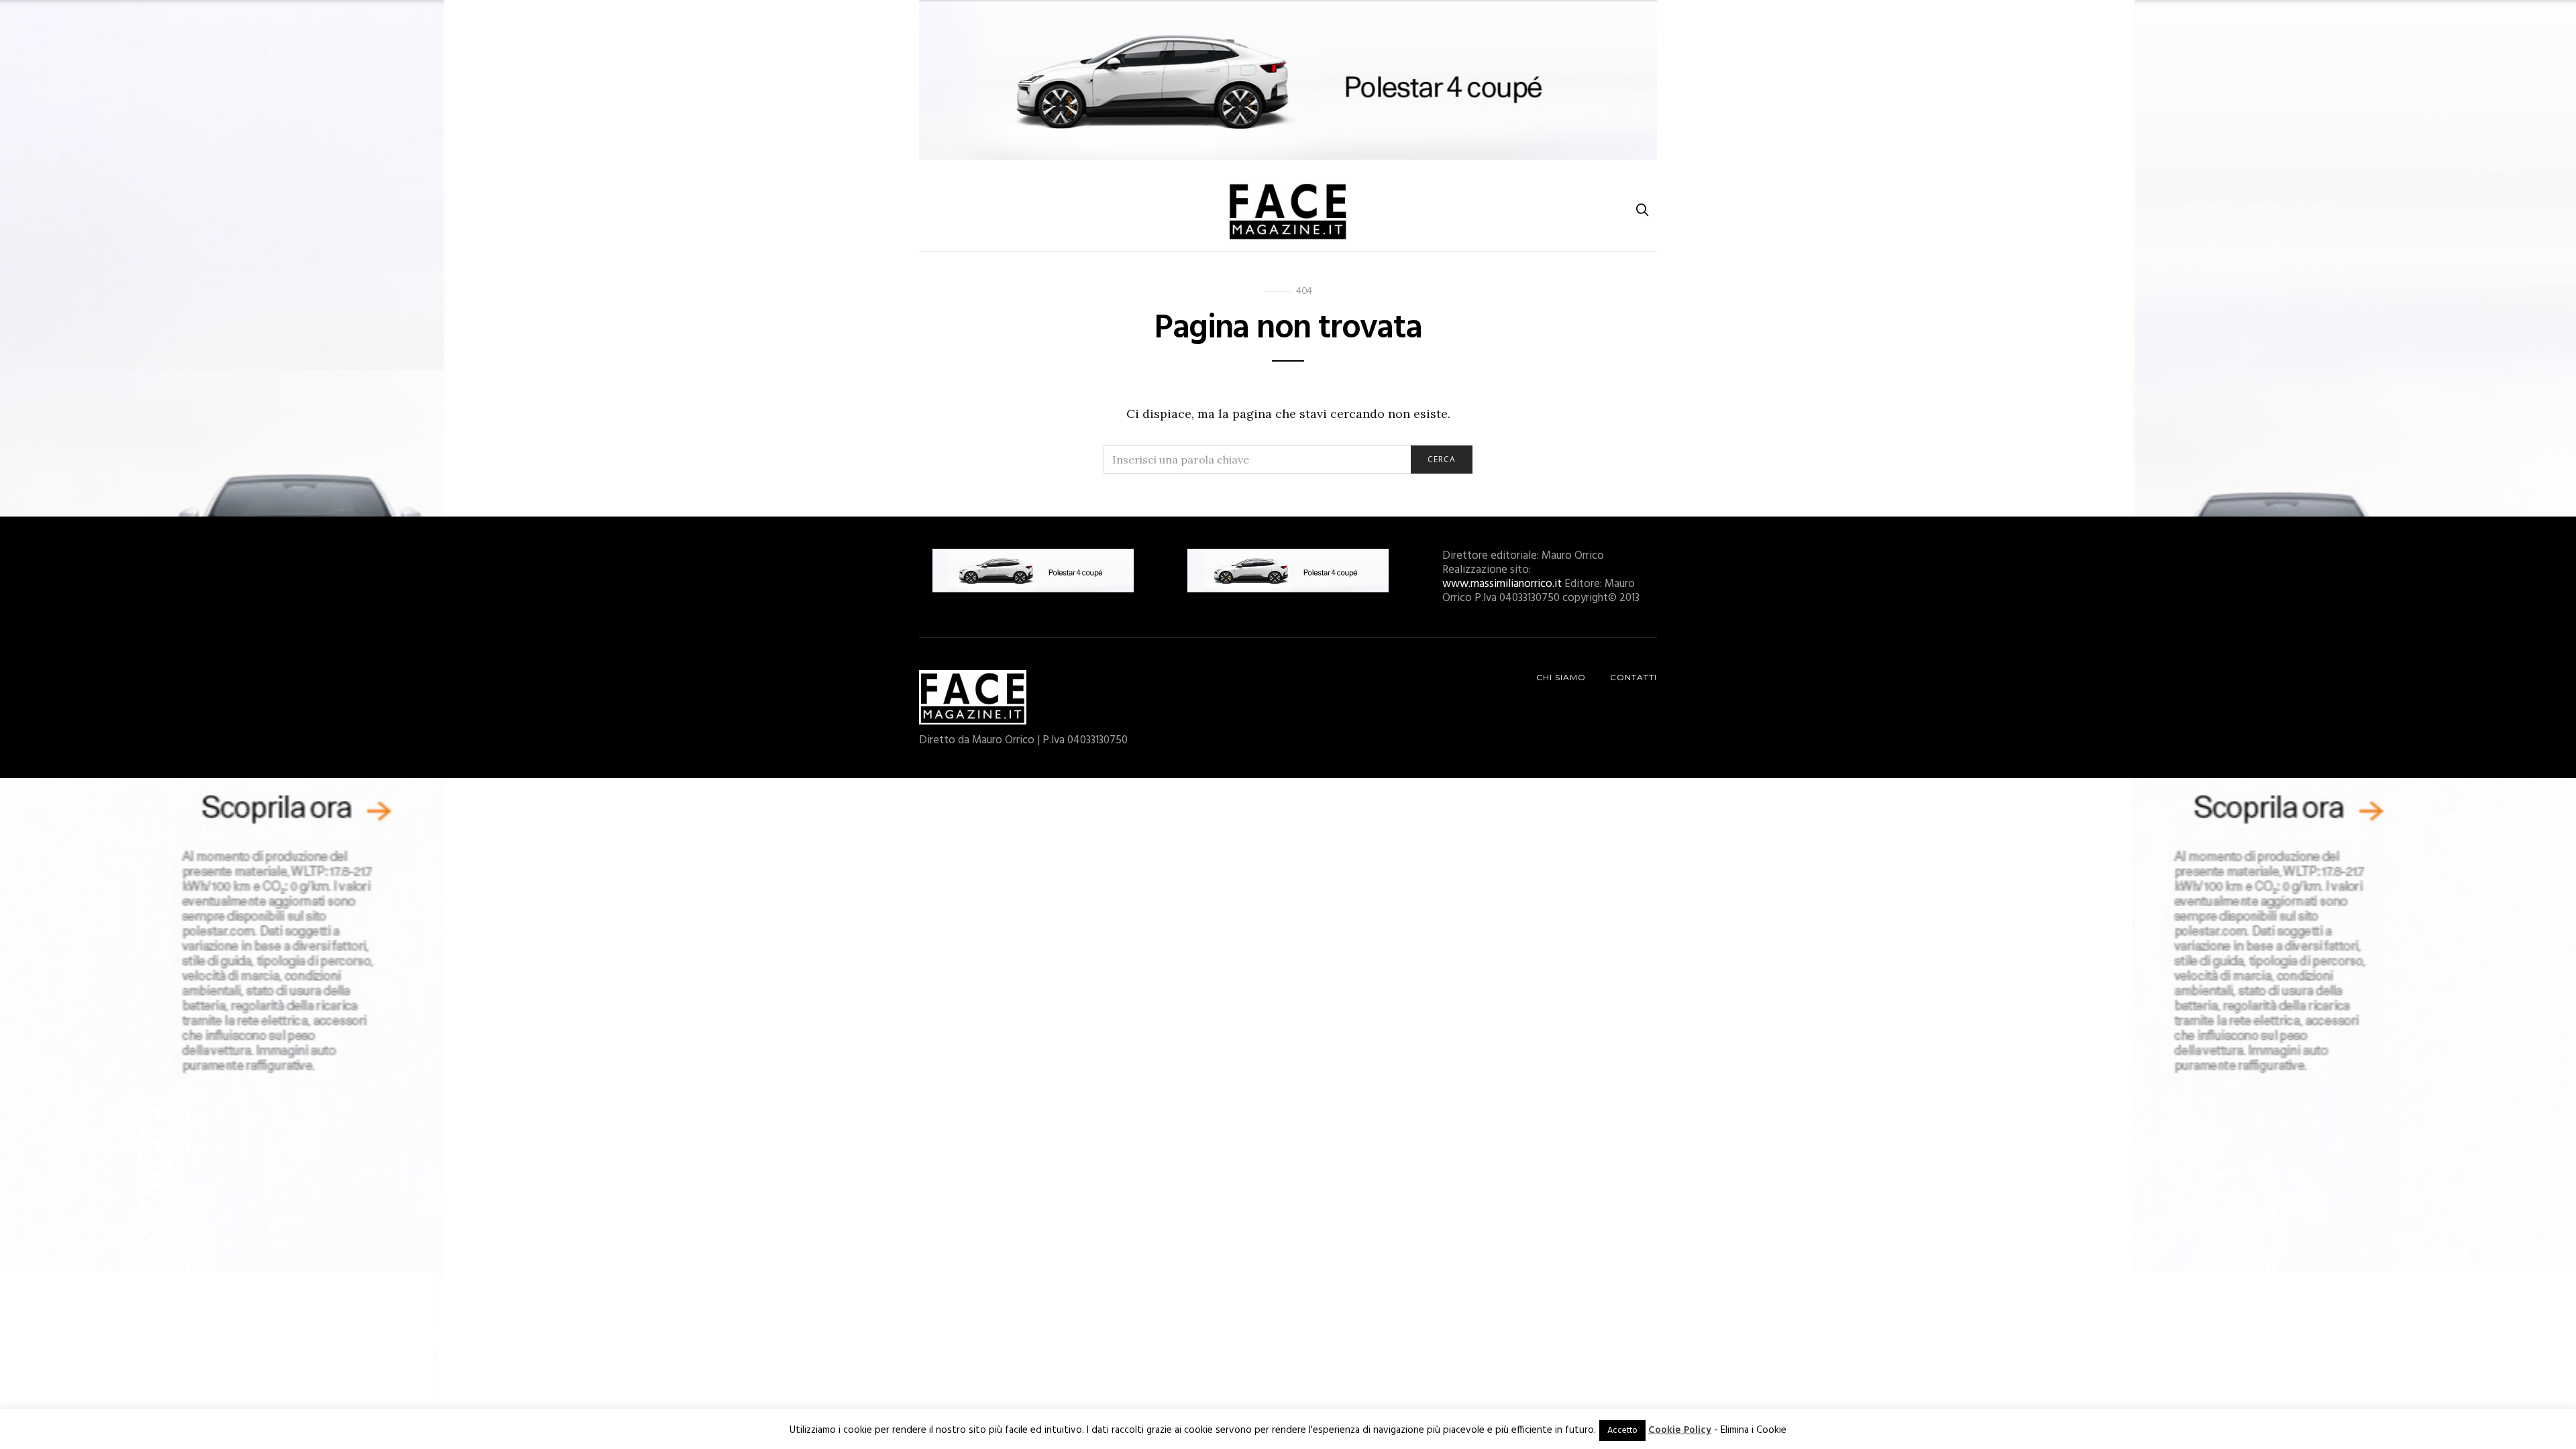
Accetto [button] (1622, 1431)
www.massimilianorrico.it (1502, 584)
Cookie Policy (1680, 1430)
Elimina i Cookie (1754, 1430)
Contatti (1633, 677)
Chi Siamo (1561, 677)
